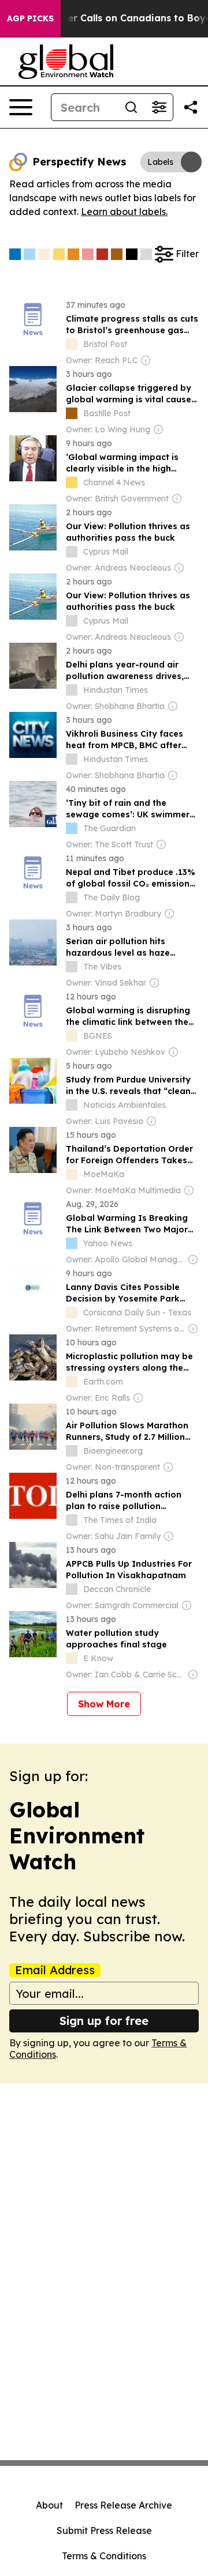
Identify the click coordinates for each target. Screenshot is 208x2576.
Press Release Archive (123, 2505)
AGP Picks (30, 18)
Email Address (55, 1970)
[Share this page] (191, 107)
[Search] (131, 107)
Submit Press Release (104, 2530)
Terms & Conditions (104, 2556)
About (49, 2505)
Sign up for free (104, 2021)
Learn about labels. (124, 212)
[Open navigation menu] (21, 107)
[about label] (72, 344)
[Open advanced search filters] (159, 107)
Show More (104, 1704)
